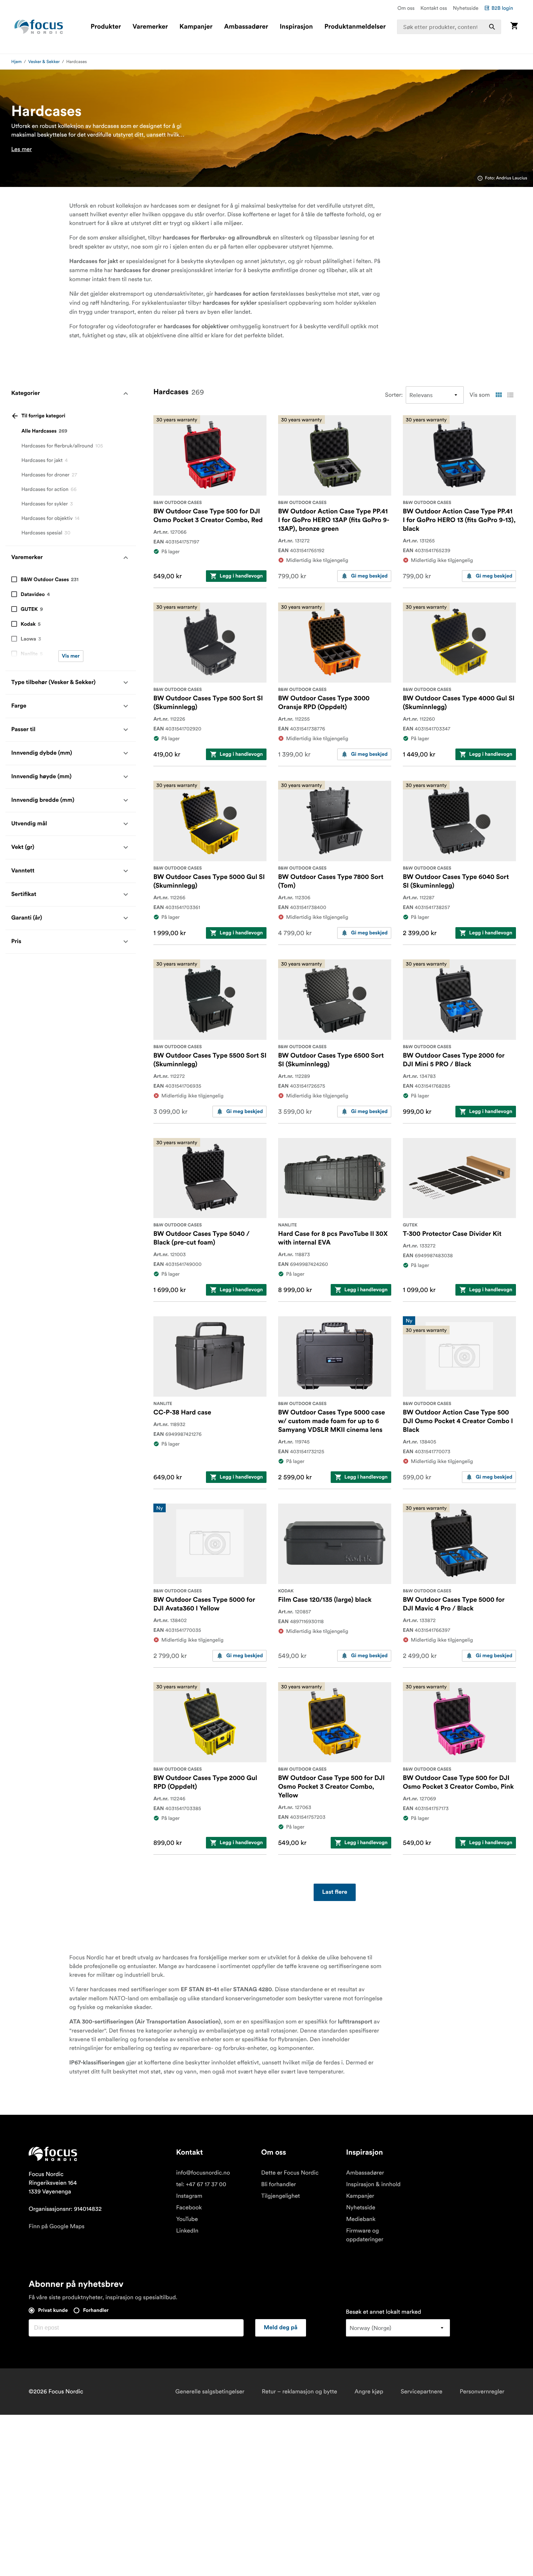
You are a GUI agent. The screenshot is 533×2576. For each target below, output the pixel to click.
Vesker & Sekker (44, 62)
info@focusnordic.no (203, 2173)
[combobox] (449, 27)
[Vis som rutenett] (499, 395)
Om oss (406, 8)
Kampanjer (196, 27)
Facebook (189, 2208)
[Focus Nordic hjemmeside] (39, 27)
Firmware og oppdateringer (365, 2235)
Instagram (189, 2196)
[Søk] (492, 27)
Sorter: (394, 395)
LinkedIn (187, 2231)
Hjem (16, 62)
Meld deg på (281, 2328)
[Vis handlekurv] (514, 27)
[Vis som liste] (510, 395)
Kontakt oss (434, 8)
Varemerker (150, 27)
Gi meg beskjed (369, 576)
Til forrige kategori (43, 416)
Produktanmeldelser (355, 27)
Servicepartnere (422, 2392)
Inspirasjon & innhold (373, 2184)
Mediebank (361, 2219)
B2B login (502, 8)
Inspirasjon (296, 27)
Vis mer (71, 656)
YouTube (187, 2219)
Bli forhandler (278, 2184)
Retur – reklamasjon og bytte (299, 2392)
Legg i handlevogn (241, 576)
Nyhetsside (466, 8)
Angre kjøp (369, 2392)
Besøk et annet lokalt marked (384, 2312)
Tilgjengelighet (280, 2196)
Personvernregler (482, 2392)
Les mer (22, 149)
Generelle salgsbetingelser (210, 2392)
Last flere (335, 1892)
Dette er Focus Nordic (290, 2173)
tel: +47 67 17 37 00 (201, 2184)
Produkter (106, 27)
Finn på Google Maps (57, 2226)
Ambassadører (246, 27)
